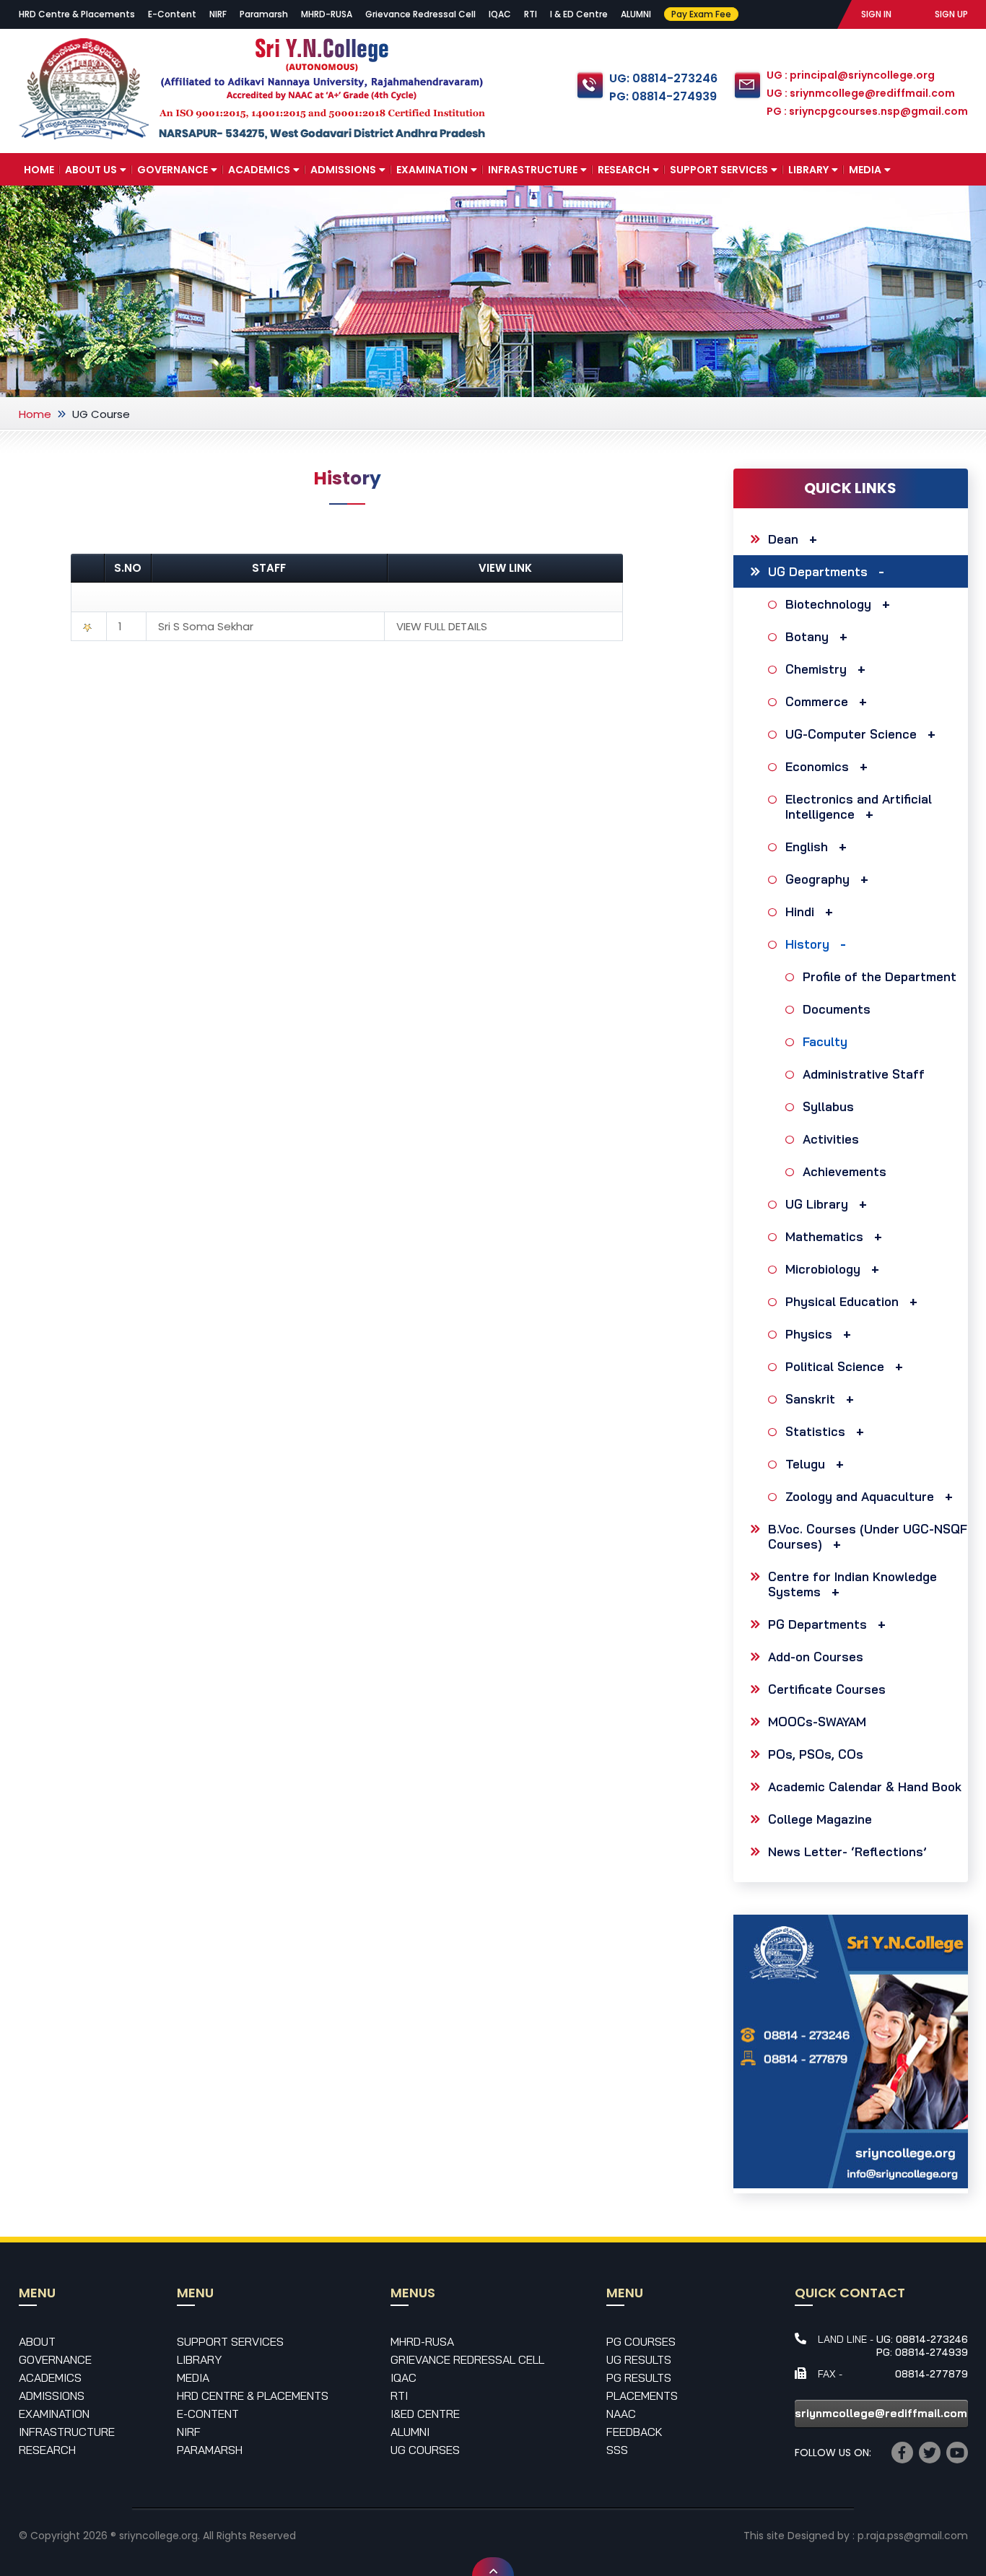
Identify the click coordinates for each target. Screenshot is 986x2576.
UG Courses (425, 2450)
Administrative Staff (864, 1074)
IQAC (500, 14)
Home (39, 170)
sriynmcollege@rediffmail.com (881, 2413)
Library (808, 170)
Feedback (634, 2432)
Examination (432, 170)
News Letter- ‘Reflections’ (847, 1851)
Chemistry (816, 669)
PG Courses (641, 2341)
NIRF (218, 14)
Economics (817, 766)
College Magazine (820, 1819)
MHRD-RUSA (327, 14)
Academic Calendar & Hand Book (865, 1787)
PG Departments (817, 1624)
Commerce (817, 701)
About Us (91, 170)
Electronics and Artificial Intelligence (859, 806)
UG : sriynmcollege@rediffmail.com (861, 93)
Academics (259, 170)
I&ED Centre (425, 2414)
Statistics (815, 1431)
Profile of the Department (880, 976)
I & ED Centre (579, 14)
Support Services (719, 170)
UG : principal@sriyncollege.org (851, 75)
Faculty (825, 1041)
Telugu (805, 1464)
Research (624, 170)
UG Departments (818, 571)
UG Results (639, 2359)
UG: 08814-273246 (663, 78)
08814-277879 (932, 2374)
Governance (173, 170)
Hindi (800, 911)
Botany (807, 636)
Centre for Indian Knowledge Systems (852, 1584)
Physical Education (842, 1301)
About (37, 2341)
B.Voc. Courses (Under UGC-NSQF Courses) (868, 1536)
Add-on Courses (816, 1657)
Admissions (343, 170)
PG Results (639, 2377)
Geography (817, 879)
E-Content (172, 14)
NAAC (621, 2414)
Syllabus (828, 1106)
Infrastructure (533, 170)
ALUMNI (636, 14)
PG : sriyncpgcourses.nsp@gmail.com (867, 111)
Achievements (845, 1171)
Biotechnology (828, 604)
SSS (617, 2450)
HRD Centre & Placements (77, 14)
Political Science (835, 1366)
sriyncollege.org (158, 2536)
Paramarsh (264, 14)
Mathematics (824, 1236)
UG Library (817, 1204)
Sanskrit (810, 1399)
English (807, 847)
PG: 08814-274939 (663, 96)
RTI (531, 14)
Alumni (410, 2432)
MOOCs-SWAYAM (817, 1722)
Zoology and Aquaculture (860, 1496)
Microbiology (823, 1269)
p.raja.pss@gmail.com (913, 2536)
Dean (783, 539)
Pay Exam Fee (701, 14)
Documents (837, 1009)
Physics (809, 1334)
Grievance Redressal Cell (420, 14)
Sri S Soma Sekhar (206, 626)
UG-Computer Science (851, 734)
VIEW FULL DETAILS (442, 626)
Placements (642, 2396)
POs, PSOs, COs (816, 1754)
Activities (831, 1139)
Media (865, 170)
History (807, 944)
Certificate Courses (827, 1689)
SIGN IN (876, 14)
